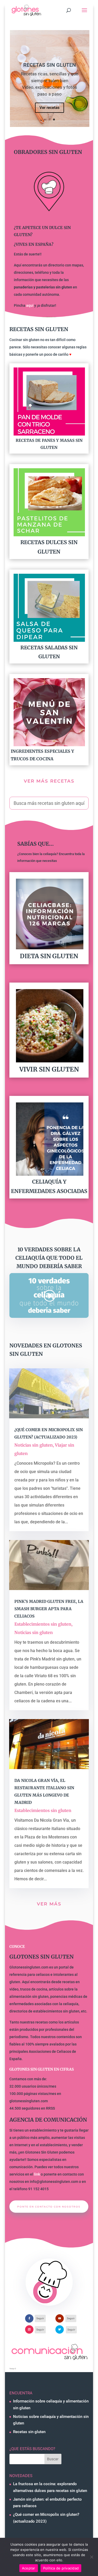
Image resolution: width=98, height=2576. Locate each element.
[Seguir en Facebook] (29, 2318)
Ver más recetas (49, 781)
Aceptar (29, 2568)
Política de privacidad (61, 2568)
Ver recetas (50, 108)
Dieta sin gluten (49, 956)
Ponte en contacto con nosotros (49, 2207)
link (37, 2174)
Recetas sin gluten (50, 65)
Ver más (49, 1904)
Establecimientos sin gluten (43, 1624)
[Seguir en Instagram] (29, 2329)
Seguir (40, 2318)
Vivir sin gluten (49, 1069)
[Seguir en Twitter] (60, 2329)
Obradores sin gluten (48, 152)
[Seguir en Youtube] (60, 2318)
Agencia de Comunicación (48, 2120)
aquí (30, 305)
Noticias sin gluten (34, 1445)
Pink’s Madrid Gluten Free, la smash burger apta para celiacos (49, 1609)
